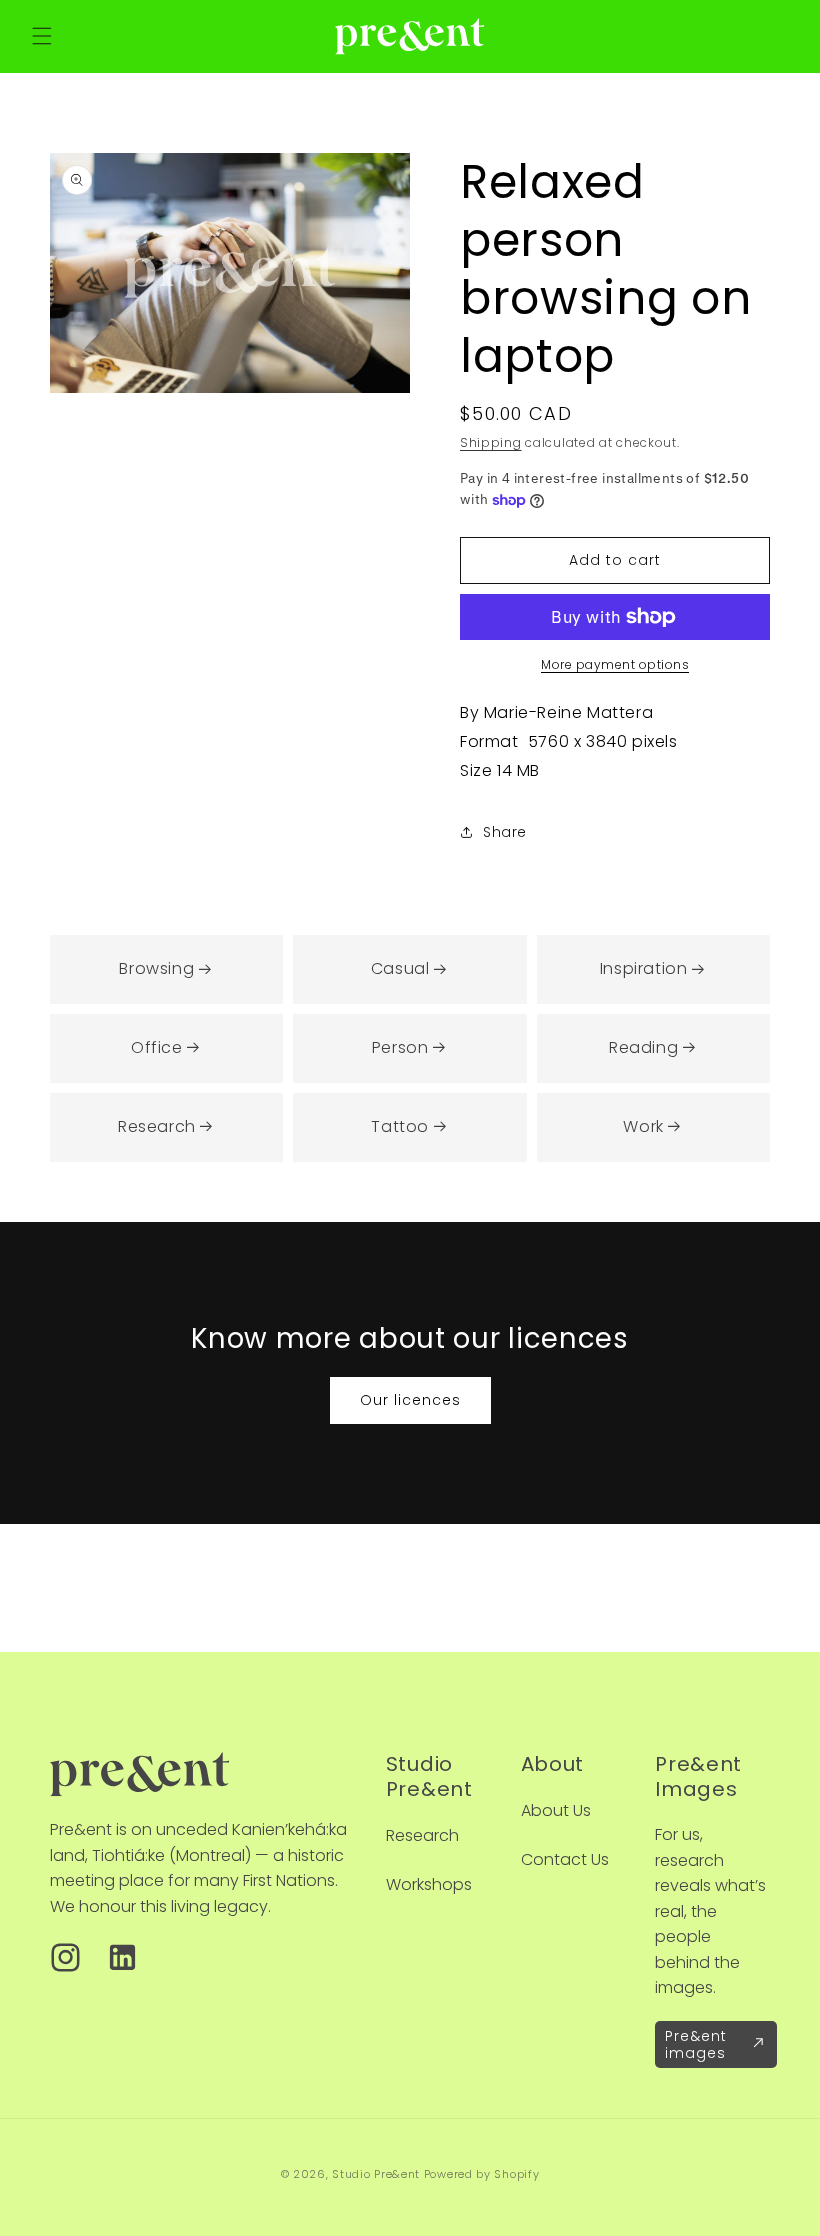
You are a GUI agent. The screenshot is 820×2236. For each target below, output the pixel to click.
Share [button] (505, 832)
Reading (643, 1047)
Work (643, 1126)
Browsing (156, 968)
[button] (42, 36)
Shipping (491, 442)
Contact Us (565, 1859)
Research (157, 1126)
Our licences (410, 1400)
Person (400, 1047)
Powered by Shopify (482, 2174)
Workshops (429, 1884)
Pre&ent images (696, 2044)
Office (157, 1047)
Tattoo (400, 1126)
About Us (556, 1810)
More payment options (615, 664)
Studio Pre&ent (376, 2174)
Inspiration (644, 968)
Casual (400, 968)
